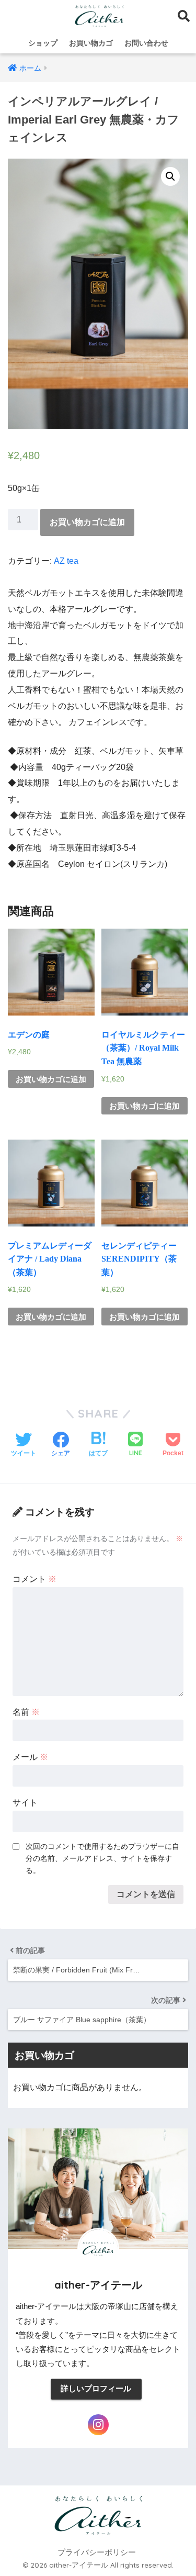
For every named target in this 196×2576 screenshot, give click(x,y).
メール (30, 1757)
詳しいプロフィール (96, 2389)
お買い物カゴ (91, 43)
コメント (34, 1579)
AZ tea (66, 561)
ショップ (43, 43)
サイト (25, 1803)
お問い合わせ (146, 43)
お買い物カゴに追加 (87, 522)
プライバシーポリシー (97, 2552)
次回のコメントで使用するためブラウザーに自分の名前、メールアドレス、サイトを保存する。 (102, 1858)
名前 (26, 1712)
